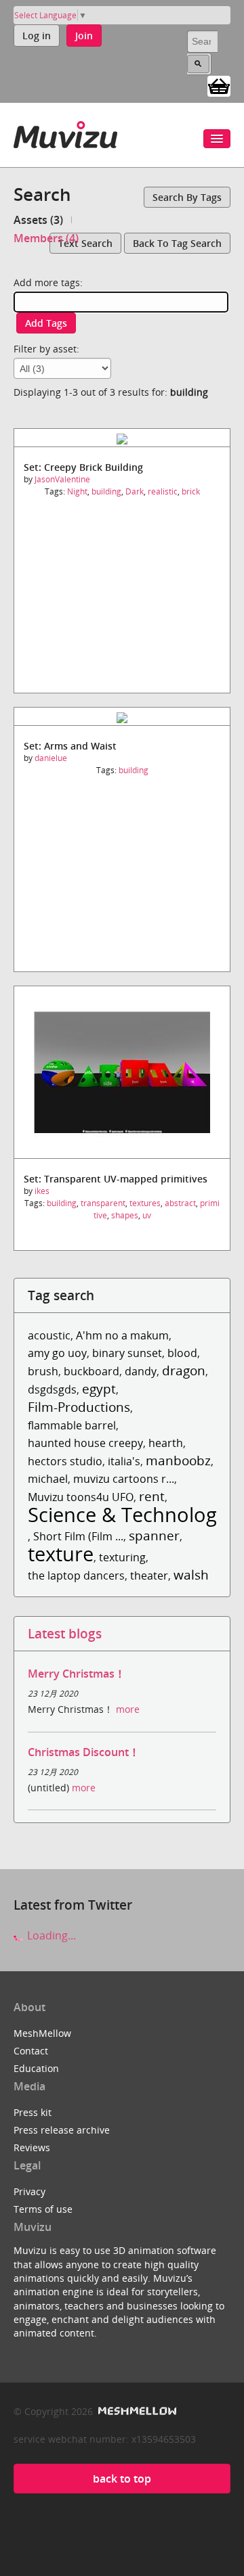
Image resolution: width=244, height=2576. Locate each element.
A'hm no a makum (122, 1335)
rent (152, 1496)
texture (61, 1554)
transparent (103, 1203)
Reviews (32, 2147)
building (106, 491)
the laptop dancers (76, 1575)
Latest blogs (65, 1633)
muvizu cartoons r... (124, 1479)
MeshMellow (42, 2033)
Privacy (29, 2191)
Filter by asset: (46, 349)
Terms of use (43, 2209)
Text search (85, 243)
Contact (31, 2051)
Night (77, 491)
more (128, 1709)
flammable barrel (72, 1425)
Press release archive (62, 2130)
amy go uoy (57, 1353)
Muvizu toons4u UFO (81, 1497)
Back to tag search (177, 243)
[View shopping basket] (219, 85)
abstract (180, 1203)
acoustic (49, 1335)
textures (145, 1203)
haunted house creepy (85, 1443)
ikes (42, 1191)
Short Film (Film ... (78, 1536)
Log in (37, 36)
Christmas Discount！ (84, 1752)
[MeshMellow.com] (136, 2411)
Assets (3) (38, 220)
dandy (141, 1371)
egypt (99, 1388)
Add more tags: (48, 282)
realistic (163, 491)
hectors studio (65, 1461)
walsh (191, 1574)
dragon (184, 1370)
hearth (166, 1443)
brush (43, 1371)
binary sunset (127, 1353)
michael (48, 1479)
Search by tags (187, 197)
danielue (51, 758)
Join (84, 36)
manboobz (178, 1460)
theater (149, 1575)
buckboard (91, 1371)
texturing (122, 1557)
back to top (122, 2479)
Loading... (50, 1935)
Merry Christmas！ (77, 1674)
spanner (154, 1535)
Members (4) (46, 238)
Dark (135, 491)
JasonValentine (62, 479)
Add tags (46, 323)
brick (191, 491)
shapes (125, 1215)
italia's (124, 1461)
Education (36, 2068)
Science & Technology (127, 1514)
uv (147, 1215)
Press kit (33, 2112)
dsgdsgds (52, 1389)
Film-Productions (79, 1407)
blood (182, 1353)
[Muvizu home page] (65, 132)
